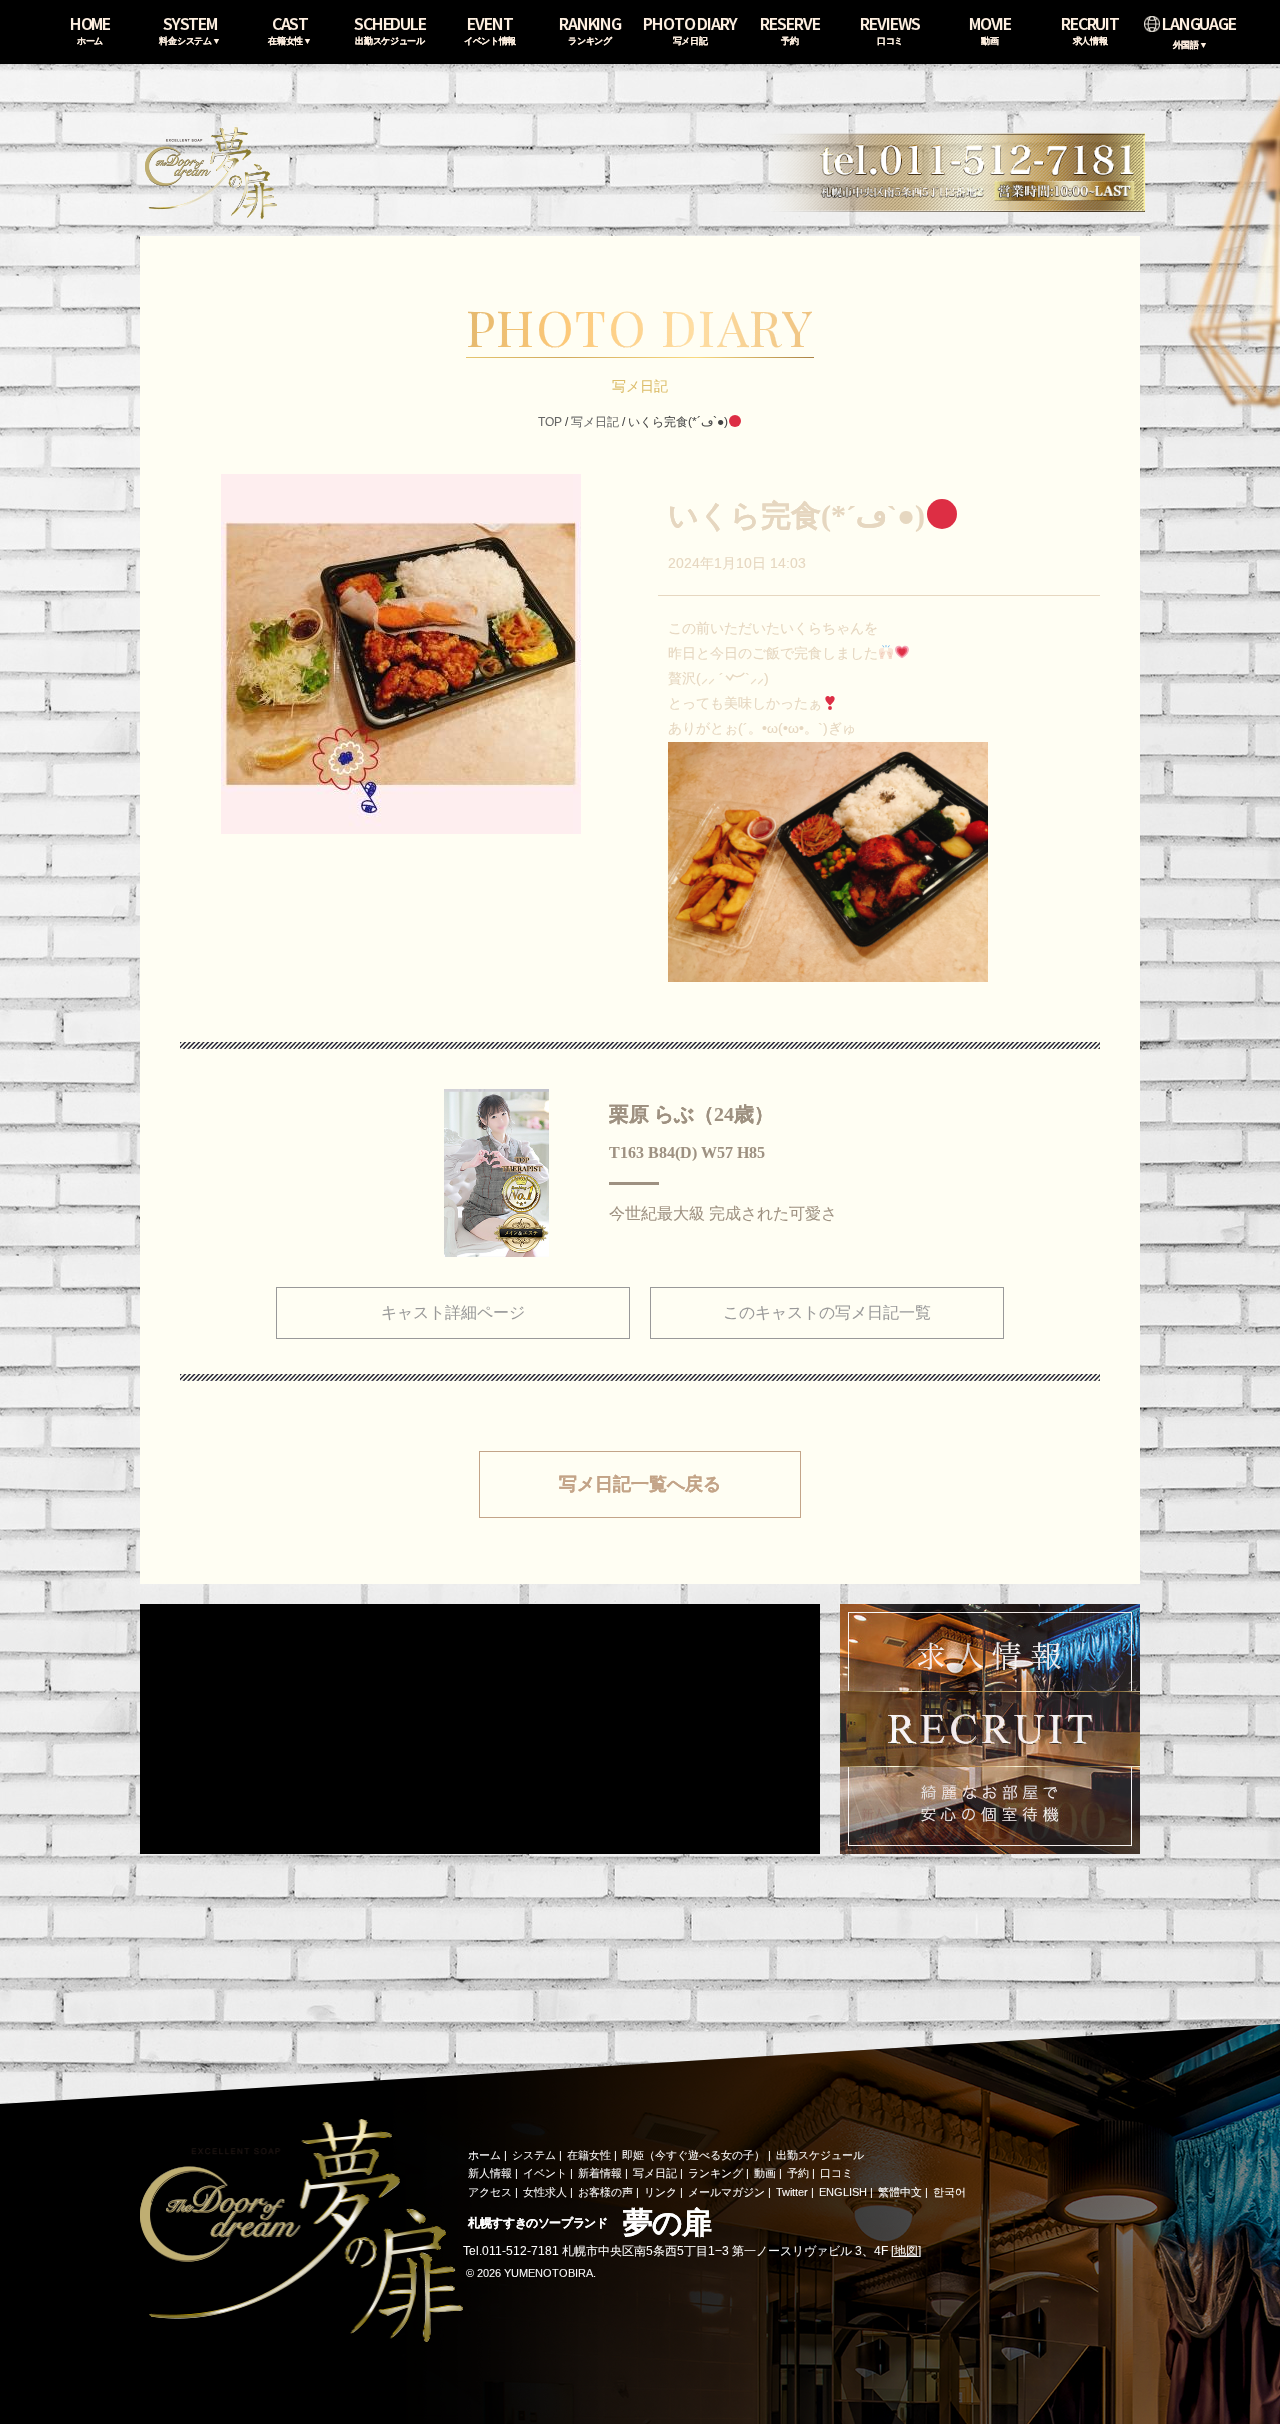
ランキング (715, 2173)
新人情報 (490, 2173)
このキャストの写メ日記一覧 (827, 1312)
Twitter (792, 2192)
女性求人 (545, 2192)
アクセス (490, 2192)
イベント (545, 2173)
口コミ (836, 2173)
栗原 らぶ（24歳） (691, 1114)
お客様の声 (605, 2192)
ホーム (484, 2155)
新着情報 (600, 2173)
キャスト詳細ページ (453, 1312)
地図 (906, 2251)
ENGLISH (843, 2192)
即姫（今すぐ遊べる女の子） (693, 2155)
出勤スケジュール (820, 2155)
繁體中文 (900, 2192)
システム (534, 2155)
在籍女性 (589, 2155)
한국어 (949, 2192)
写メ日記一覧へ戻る (640, 1484)
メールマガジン (726, 2192)
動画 (765, 2173)
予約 (798, 2173)
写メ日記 (595, 422)
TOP (550, 422)
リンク (660, 2192)
